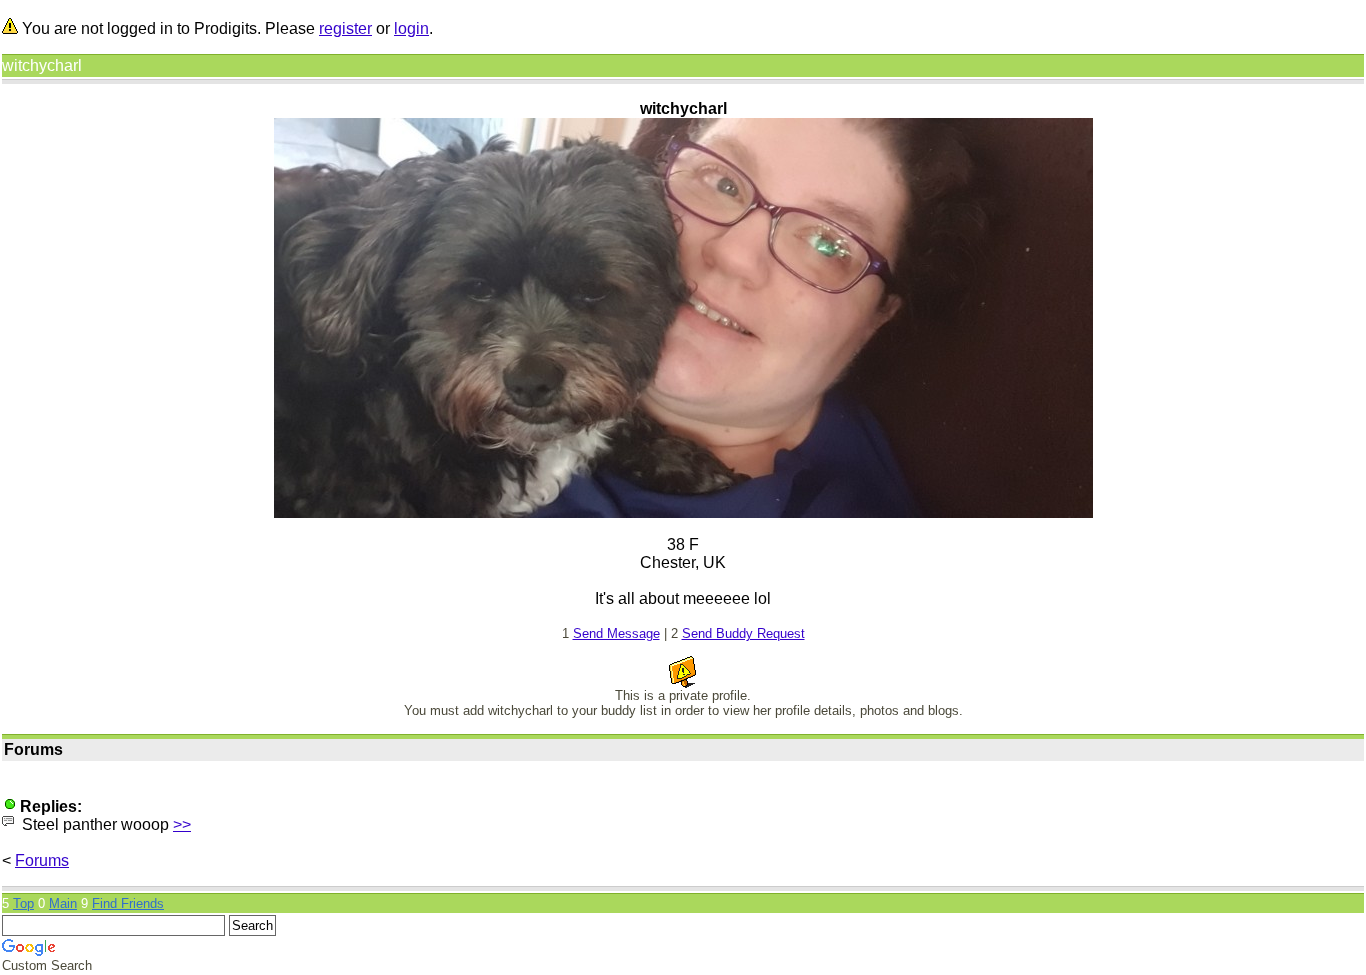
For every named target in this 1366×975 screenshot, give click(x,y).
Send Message (616, 633)
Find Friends (128, 903)
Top (23, 903)
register (345, 28)
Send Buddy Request (743, 633)
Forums (42, 860)
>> (182, 824)
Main (63, 903)
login (411, 28)
